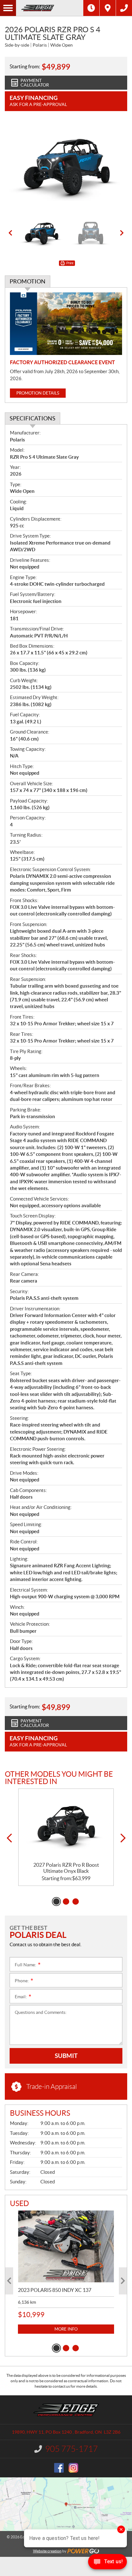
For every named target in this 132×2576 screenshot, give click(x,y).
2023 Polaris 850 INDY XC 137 (55, 2290)
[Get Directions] (108, 8)
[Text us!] (107, 2563)
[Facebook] (59, 2468)
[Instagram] (73, 2468)
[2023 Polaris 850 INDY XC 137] (66, 2246)
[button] (10, 233)
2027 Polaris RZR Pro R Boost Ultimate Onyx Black (66, 1868)
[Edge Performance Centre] (50, 8)
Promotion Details (38, 393)
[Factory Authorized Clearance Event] (66, 324)
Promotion (28, 281)
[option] (66, 166)
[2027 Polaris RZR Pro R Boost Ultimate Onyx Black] (66, 1826)
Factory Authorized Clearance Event (62, 362)
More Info (66, 2329)
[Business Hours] (91, 8)
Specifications (33, 418)
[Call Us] (124, 8)
